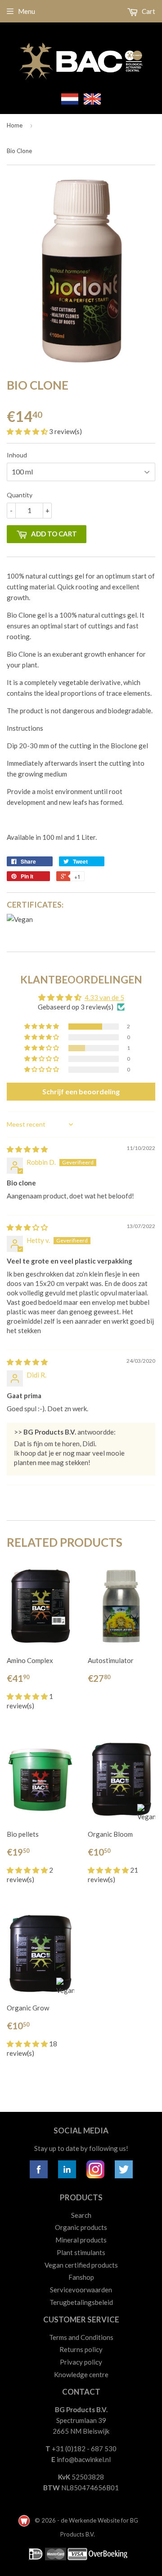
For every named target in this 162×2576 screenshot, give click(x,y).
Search (81, 2215)
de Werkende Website (91, 2520)
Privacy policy (81, 2362)
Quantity (20, 495)
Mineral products (81, 2240)
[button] (28, 431)
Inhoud (17, 455)
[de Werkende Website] (25, 2520)
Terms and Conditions (81, 2337)
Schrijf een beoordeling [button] (81, 1091)
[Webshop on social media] (39, 2176)
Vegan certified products (81, 2265)
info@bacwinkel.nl (84, 2459)
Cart (148, 11)
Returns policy (81, 2349)
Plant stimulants (81, 2252)
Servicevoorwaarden (81, 2290)
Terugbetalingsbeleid (81, 2302)
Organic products (81, 2227)
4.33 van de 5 (104, 997)
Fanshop (81, 2277)
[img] (27, 1149)
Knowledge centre (81, 2374)
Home (15, 125)
